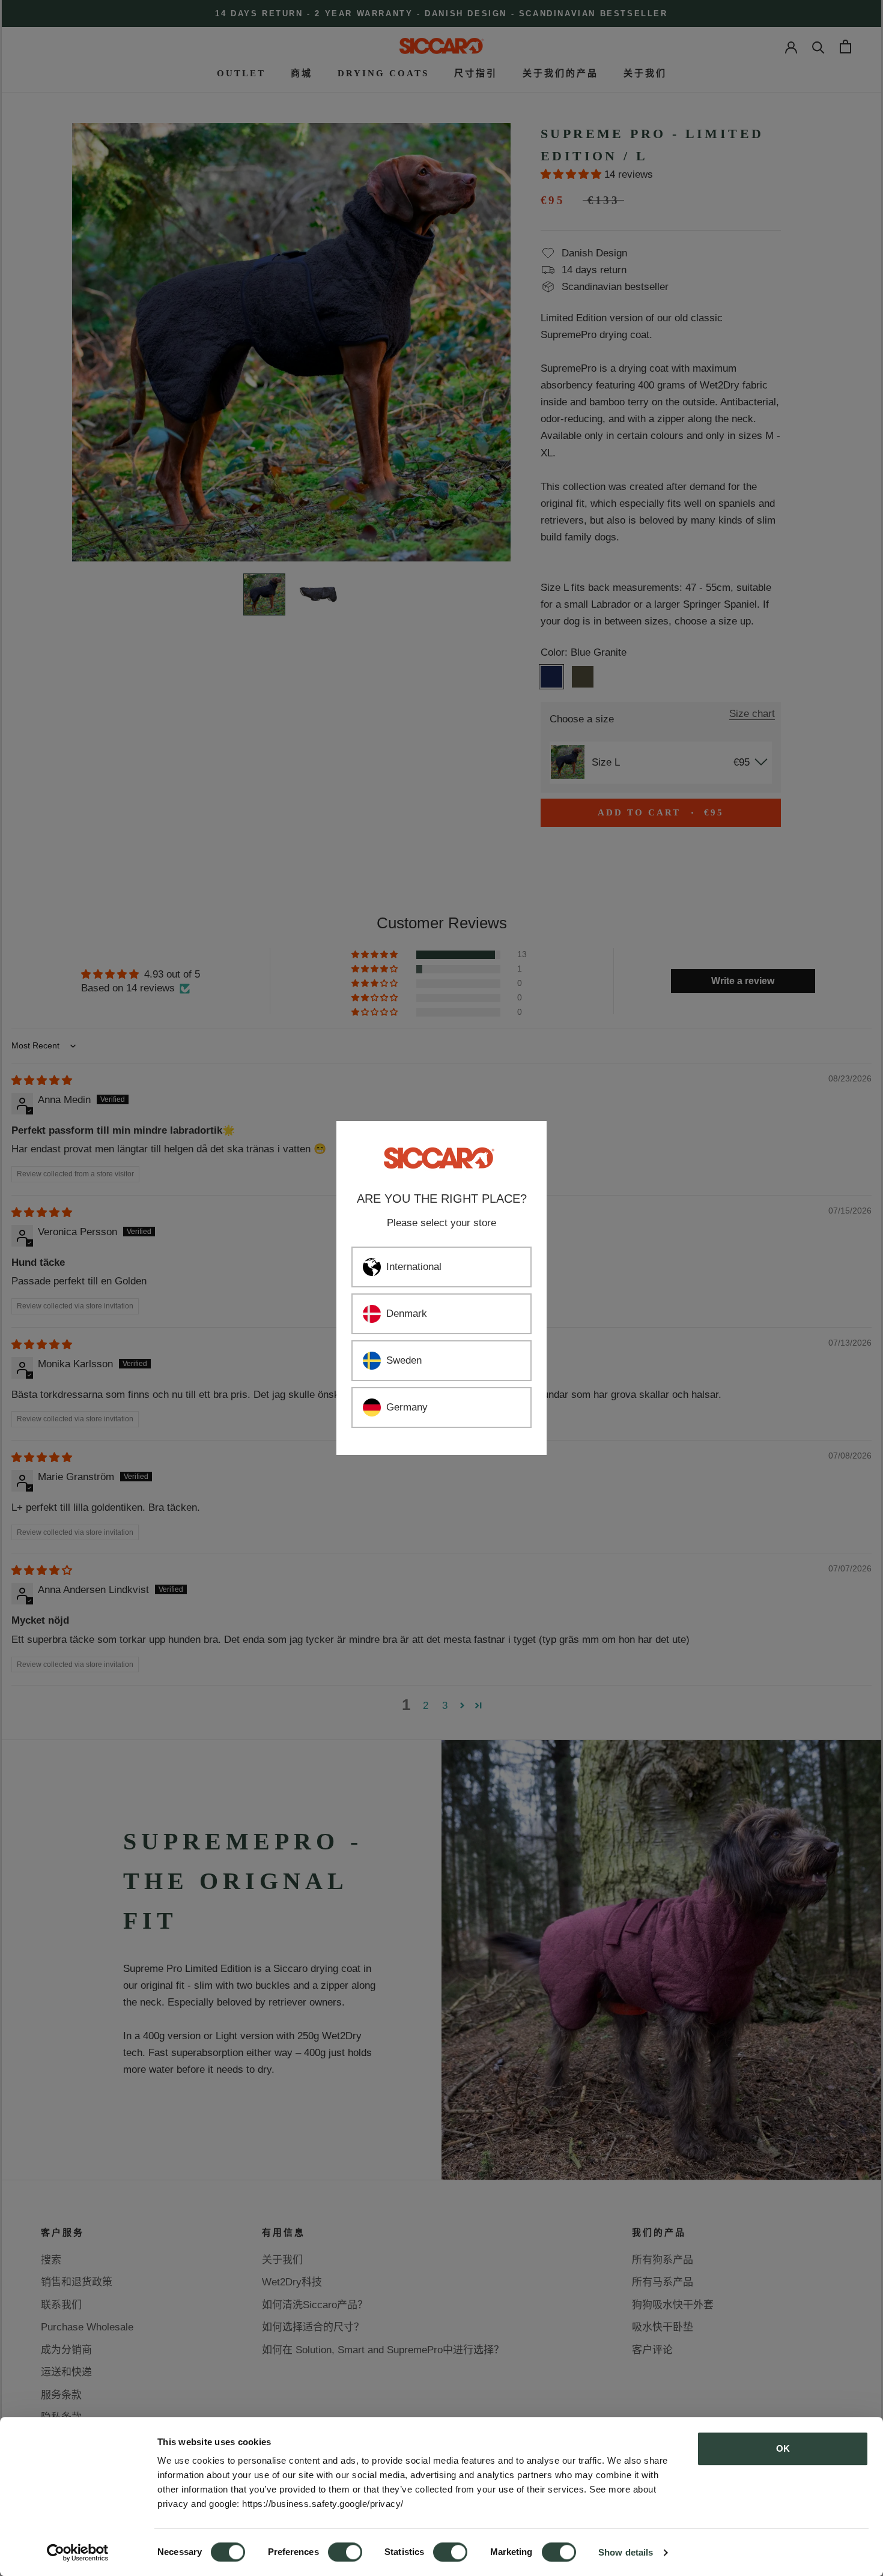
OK (783, 2448)
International (414, 1267)
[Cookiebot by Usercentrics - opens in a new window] (78, 2553)
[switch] (345, 2552)
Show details (626, 2552)
